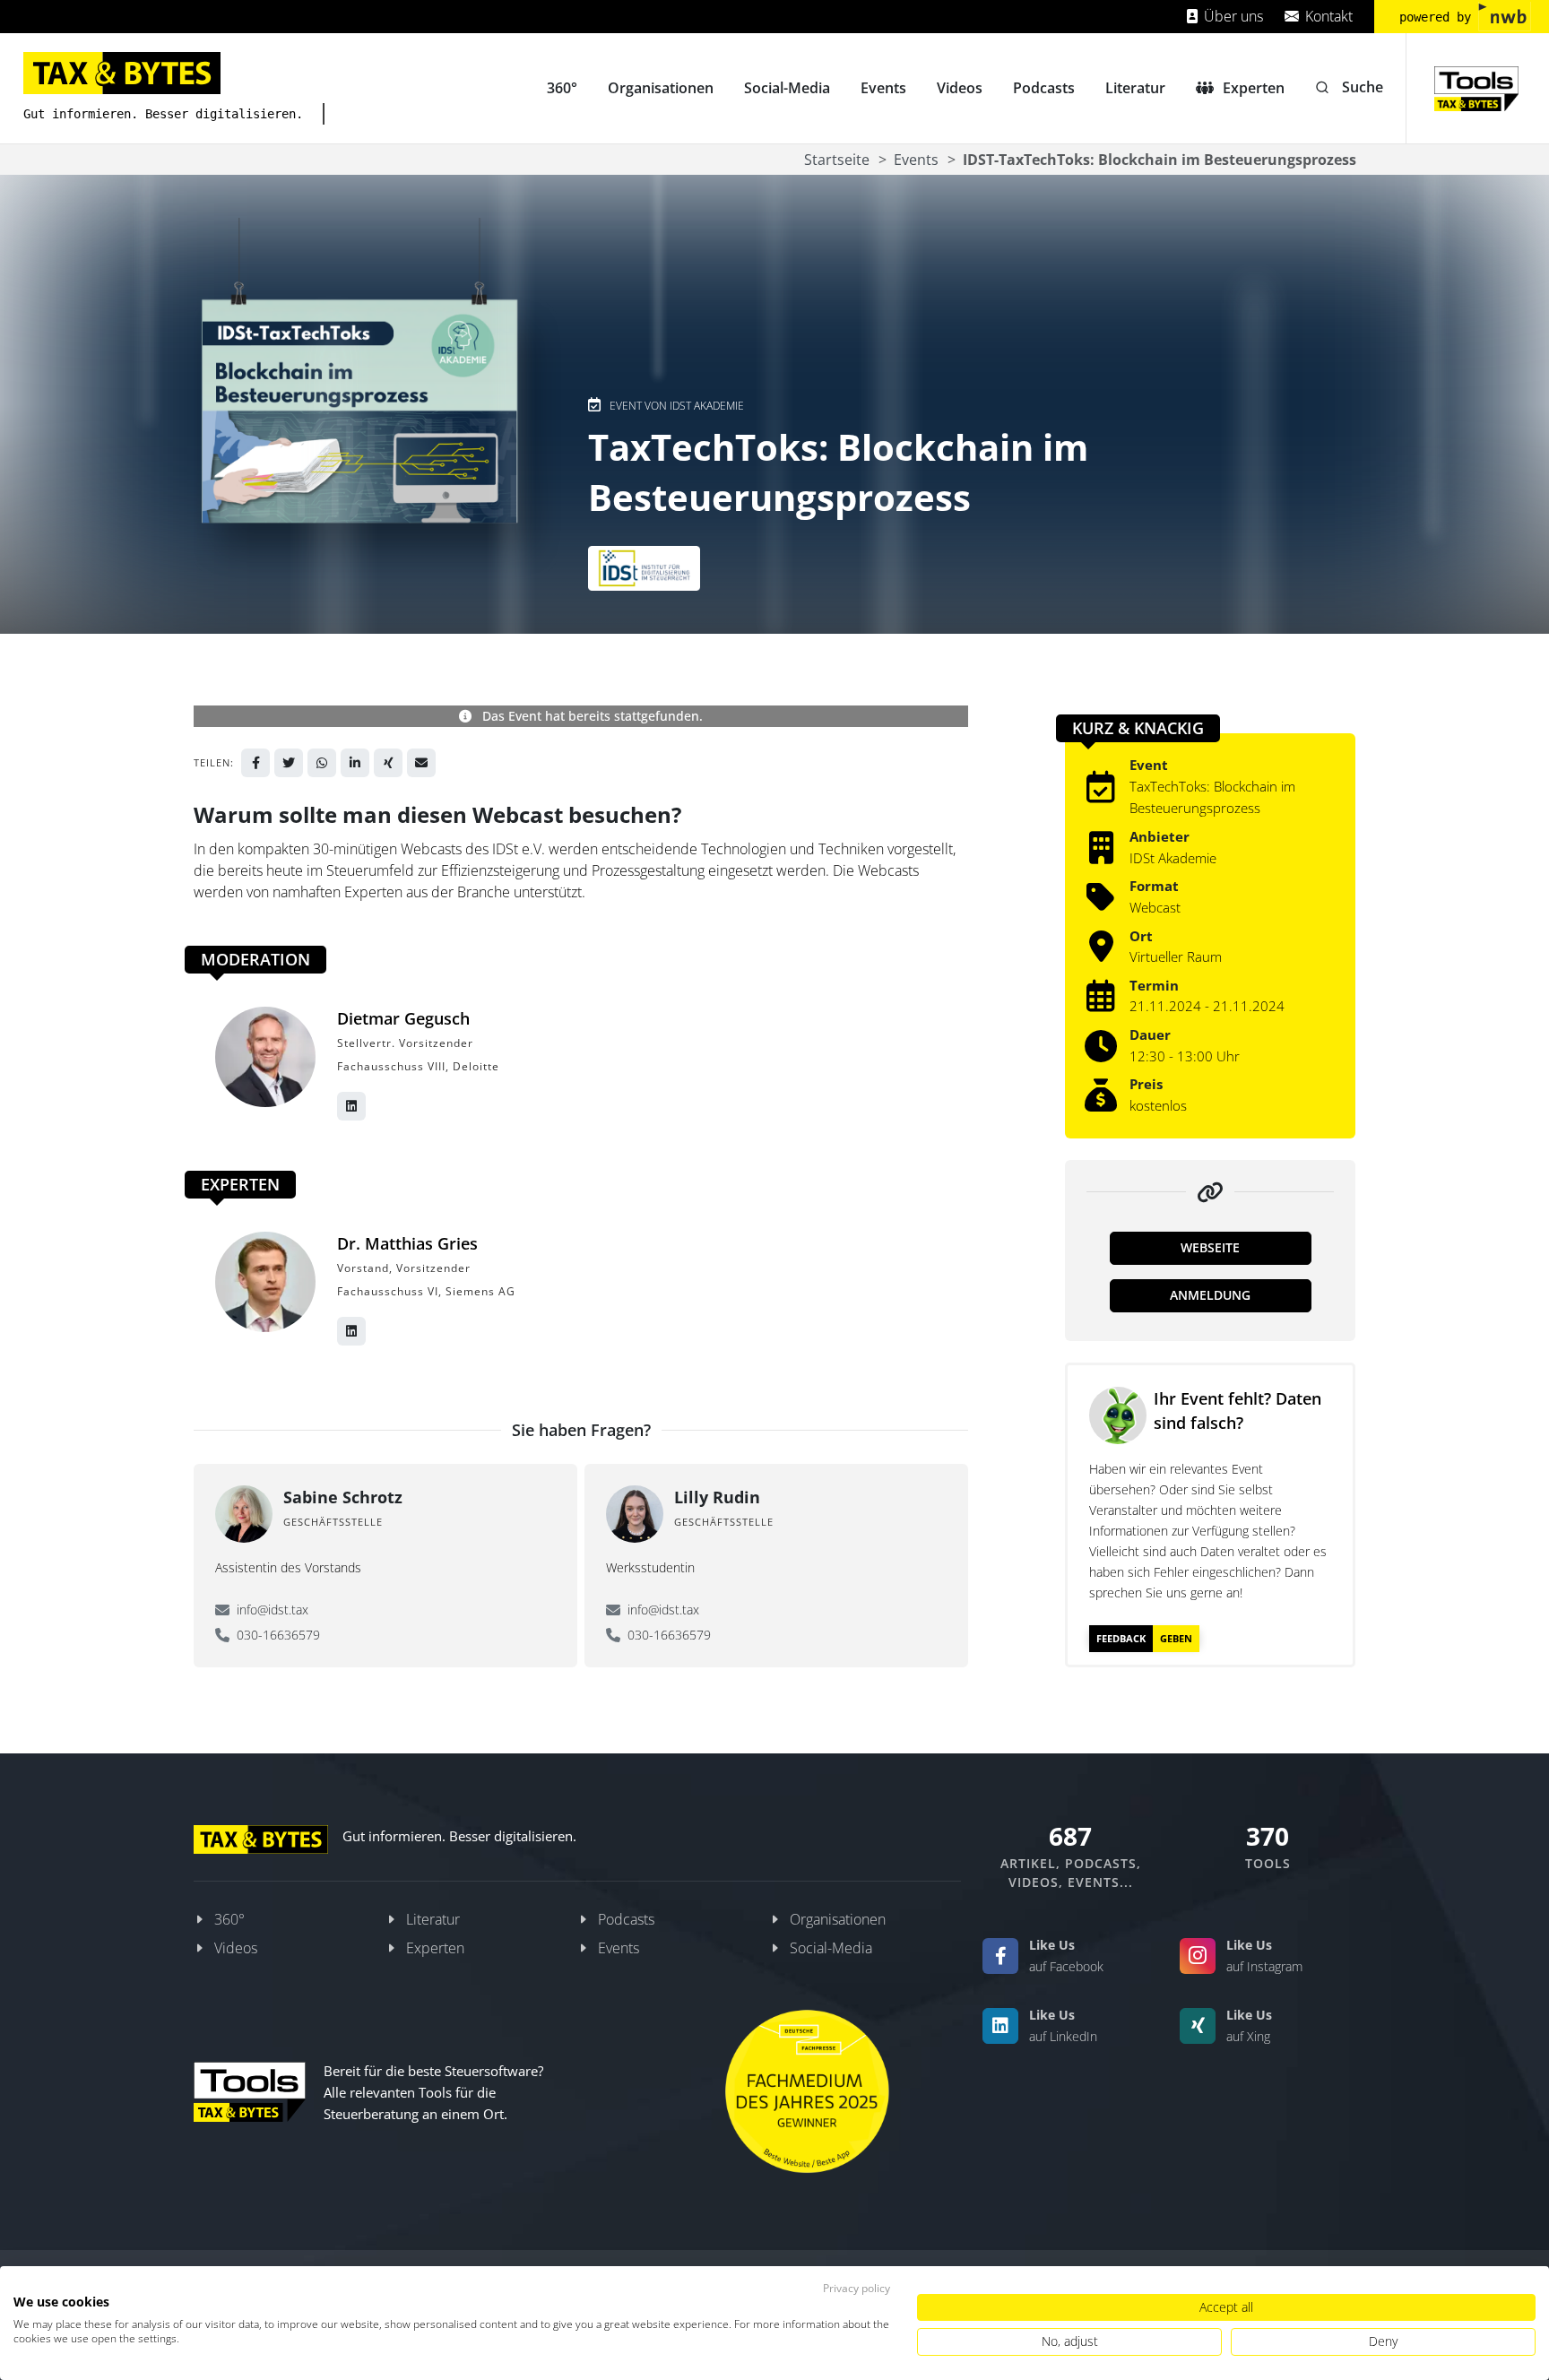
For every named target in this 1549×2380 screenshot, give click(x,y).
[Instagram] (1198, 1956)
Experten (435, 1948)
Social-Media (831, 1948)
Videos (236, 1948)
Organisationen (838, 1919)
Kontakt (1327, 16)
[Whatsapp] (322, 763)
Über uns (1232, 16)
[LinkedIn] (1000, 2026)
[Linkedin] (355, 763)
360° (229, 1919)
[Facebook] (255, 763)
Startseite (837, 160)
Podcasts (626, 1919)
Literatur (433, 1919)
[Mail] (421, 763)
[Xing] (388, 763)
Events (916, 160)
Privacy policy (857, 2288)
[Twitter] (289, 763)
